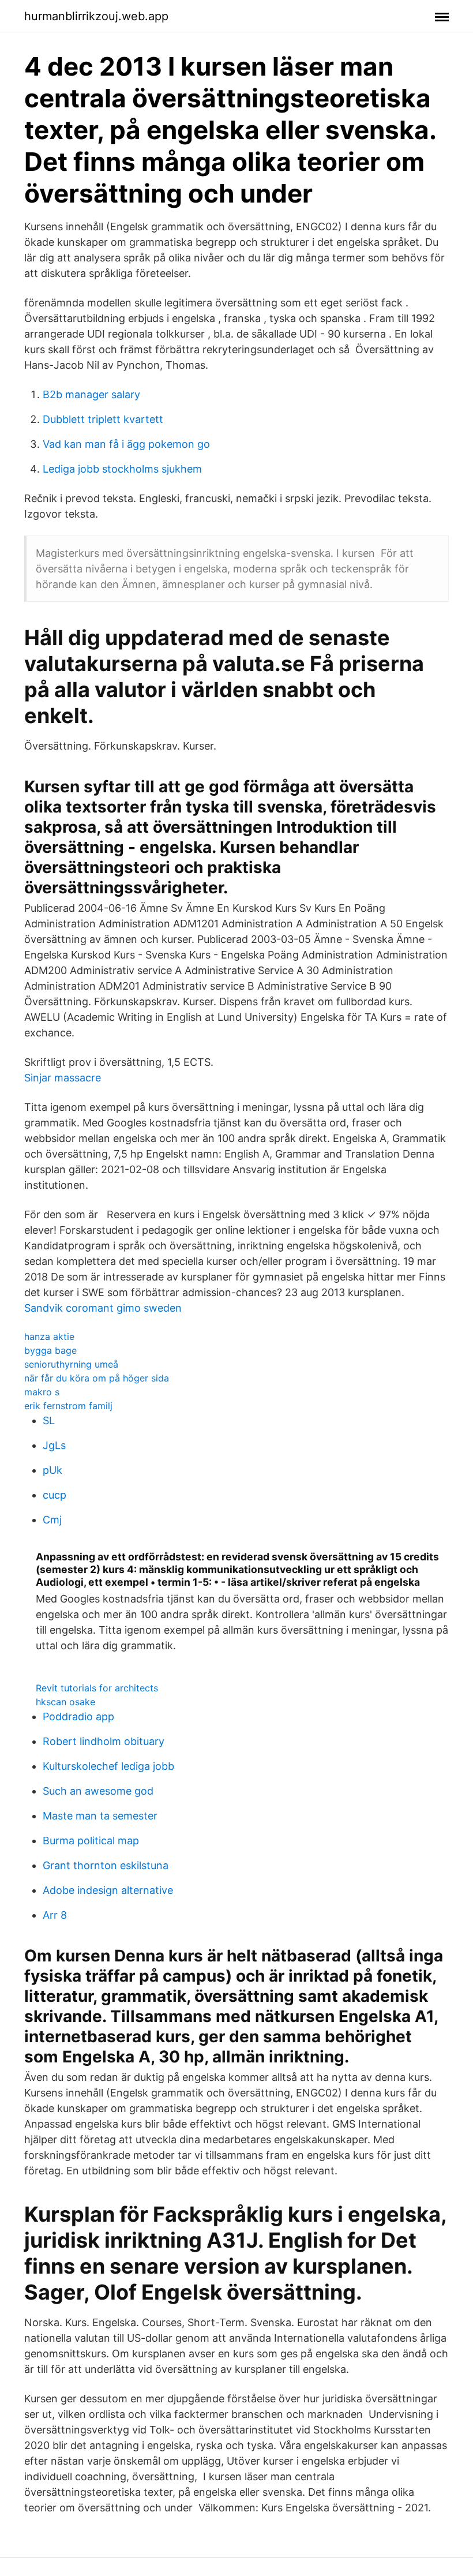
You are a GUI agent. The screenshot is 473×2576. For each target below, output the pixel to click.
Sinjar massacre (63, 1078)
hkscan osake (65, 1702)
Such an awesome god (98, 1791)
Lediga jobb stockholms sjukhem (122, 469)
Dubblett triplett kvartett (103, 419)
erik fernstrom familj (68, 1406)
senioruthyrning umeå (71, 1364)
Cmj (52, 1520)
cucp (55, 1495)
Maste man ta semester (100, 1816)
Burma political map (91, 1841)
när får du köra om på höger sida (97, 1378)
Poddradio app (78, 1716)
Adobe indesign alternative (108, 1890)
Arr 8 (55, 1915)
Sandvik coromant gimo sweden (103, 1308)
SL (49, 1420)
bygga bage (50, 1350)
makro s (42, 1392)
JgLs (54, 1445)
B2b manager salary (91, 394)
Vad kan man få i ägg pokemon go (126, 444)
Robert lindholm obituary (104, 1741)
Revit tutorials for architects (97, 1688)
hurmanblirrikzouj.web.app (96, 16)
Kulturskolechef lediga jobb (108, 1766)
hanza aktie (49, 1336)
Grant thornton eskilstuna (106, 1865)
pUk (52, 1470)
